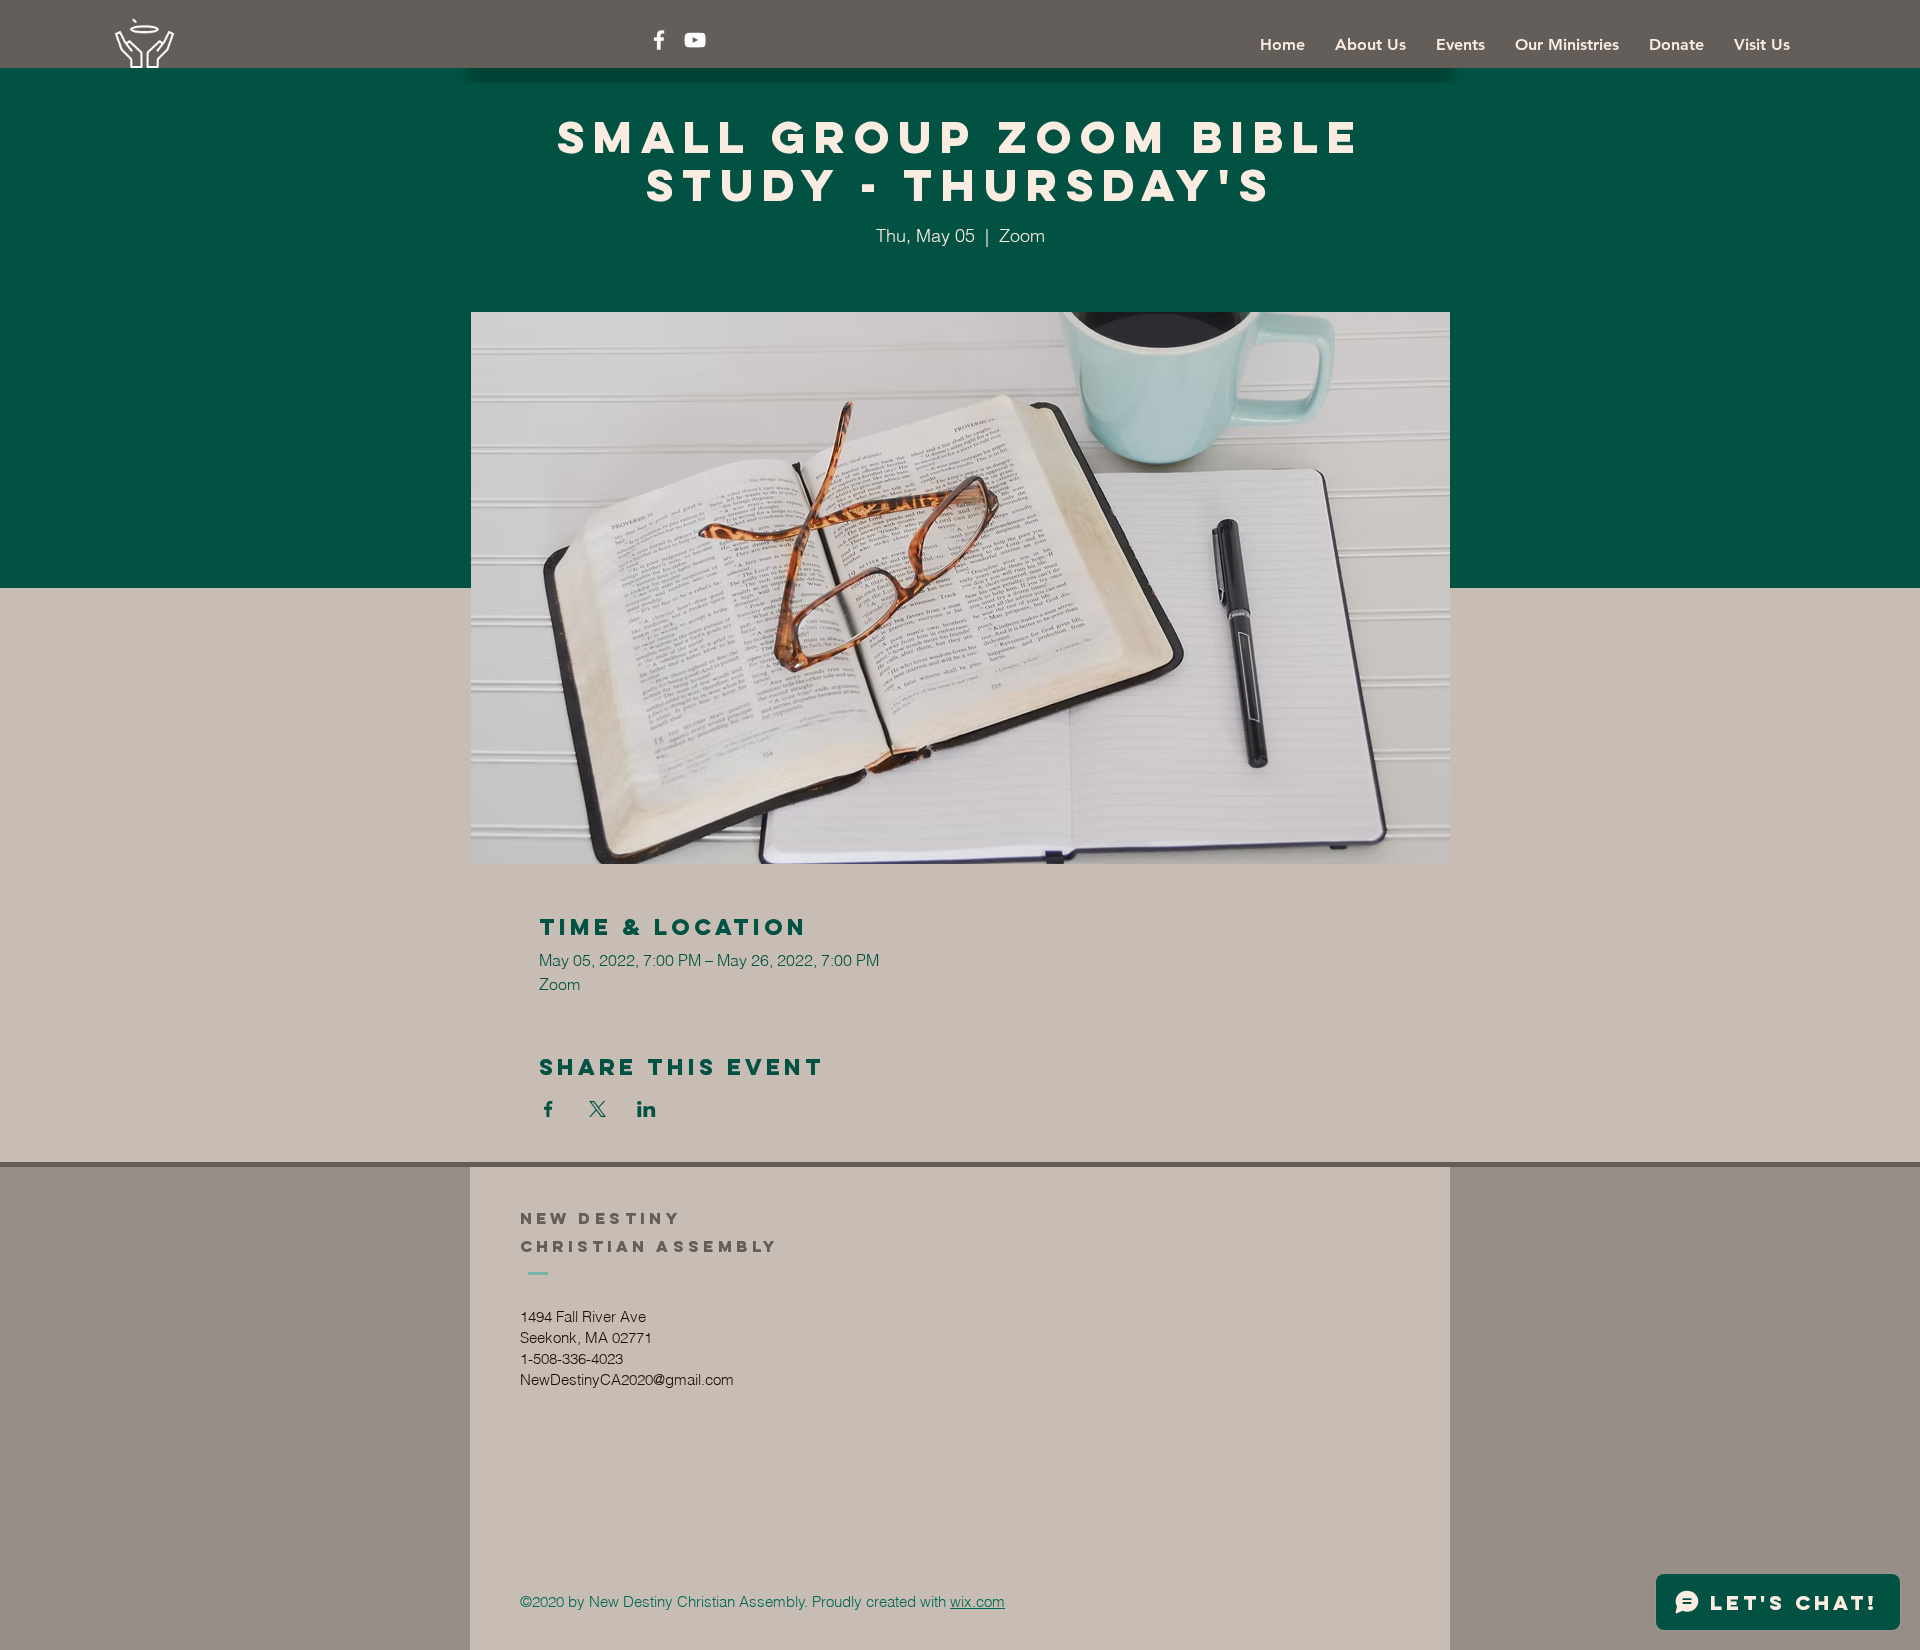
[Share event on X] (597, 1109)
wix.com (977, 1601)
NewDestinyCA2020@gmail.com (627, 1379)
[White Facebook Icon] (659, 40)
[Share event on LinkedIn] (646, 1109)
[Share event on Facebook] (548, 1109)
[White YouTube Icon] (695, 40)
